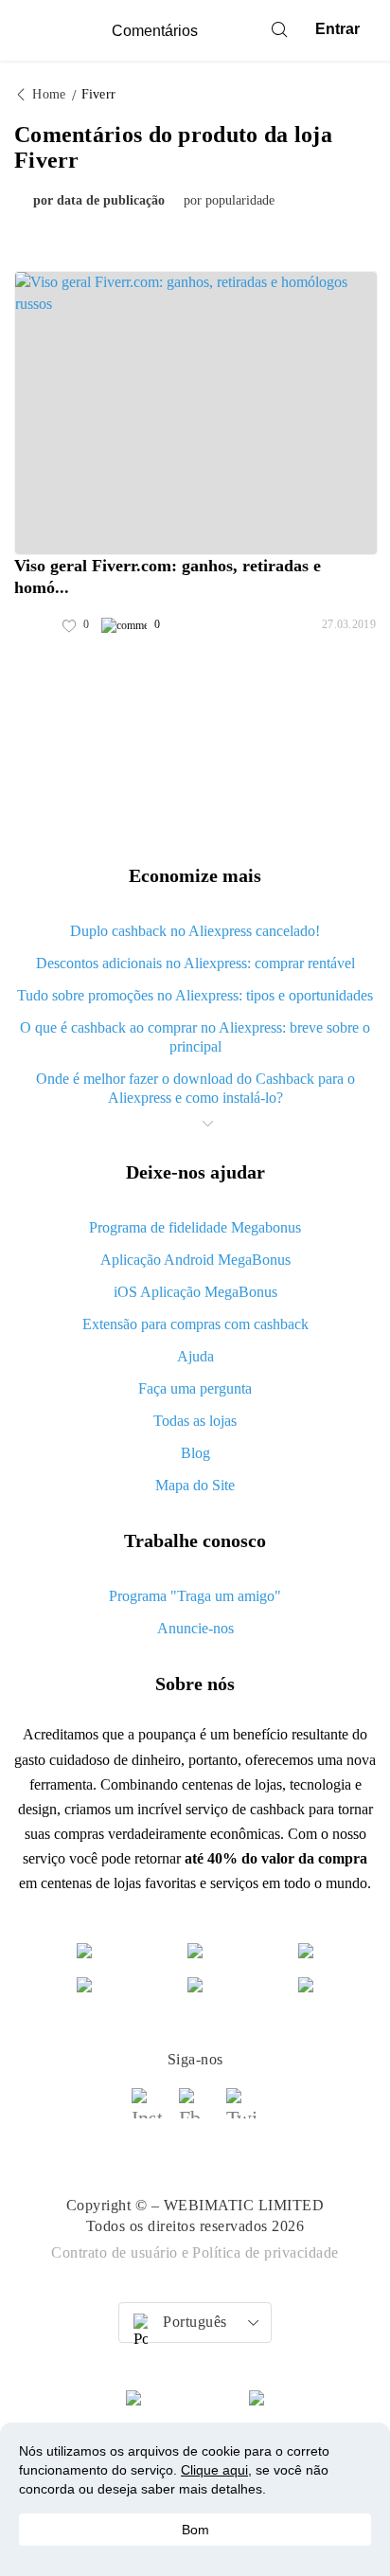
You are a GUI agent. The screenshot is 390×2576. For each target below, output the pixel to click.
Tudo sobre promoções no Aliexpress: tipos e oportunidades (195, 995)
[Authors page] (34, 625)
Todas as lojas (195, 1421)
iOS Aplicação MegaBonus (195, 1292)
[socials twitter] (242, 2112)
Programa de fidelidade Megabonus (195, 1227)
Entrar (337, 29)
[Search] (279, 29)
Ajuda (195, 1356)
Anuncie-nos (195, 1628)
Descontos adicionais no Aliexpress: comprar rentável (195, 963)
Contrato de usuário (115, 2252)
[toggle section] (207, 1124)
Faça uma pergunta (195, 1388)
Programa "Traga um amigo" (195, 1596)
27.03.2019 (349, 624)
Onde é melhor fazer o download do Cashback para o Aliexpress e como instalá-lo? (195, 1088)
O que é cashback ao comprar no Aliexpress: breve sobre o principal (195, 1037)
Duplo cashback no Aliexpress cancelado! (195, 931)
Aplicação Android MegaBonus (195, 1260)
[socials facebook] (195, 2112)
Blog (195, 1453)
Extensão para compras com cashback (195, 1324)
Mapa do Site (195, 1485)
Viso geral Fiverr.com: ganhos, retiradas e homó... (168, 576)
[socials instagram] (148, 2112)
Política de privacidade (266, 2252)
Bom (195, 2530)
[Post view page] (196, 413)
